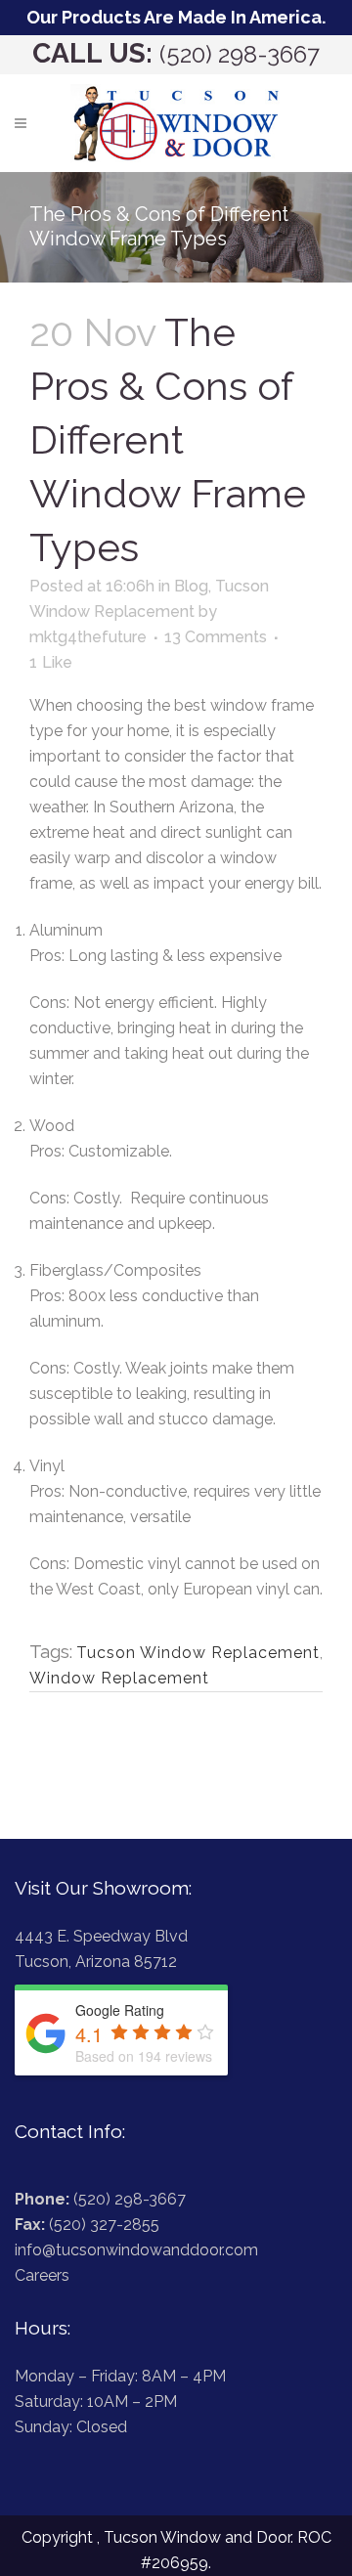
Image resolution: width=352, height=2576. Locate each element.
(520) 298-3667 (240, 54)
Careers (42, 2275)
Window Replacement (119, 1678)
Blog (191, 586)
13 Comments (216, 637)
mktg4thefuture (88, 637)
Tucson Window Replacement (198, 1653)
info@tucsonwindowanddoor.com (136, 2250)
